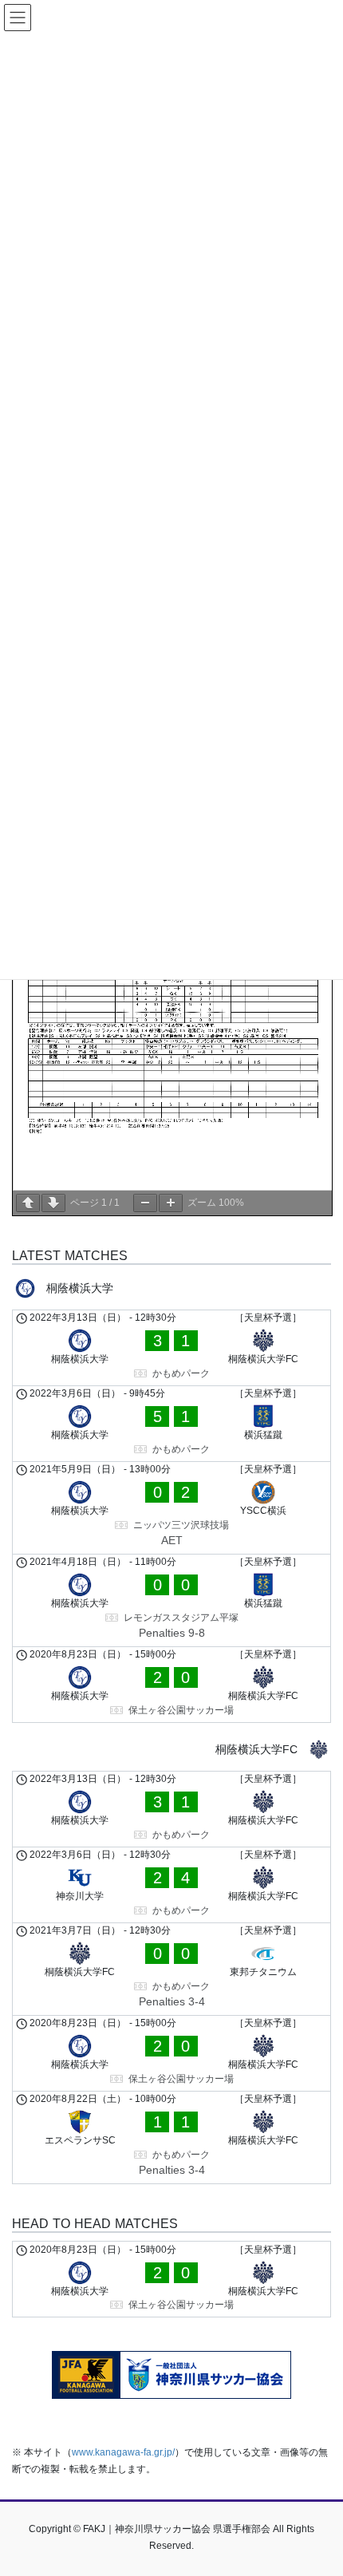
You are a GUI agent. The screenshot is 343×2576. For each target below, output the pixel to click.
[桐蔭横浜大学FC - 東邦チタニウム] (171, 1969)
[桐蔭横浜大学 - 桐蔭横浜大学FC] (171, 1348)
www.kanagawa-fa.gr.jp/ (123, 2452)
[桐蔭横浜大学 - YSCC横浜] (171, 1508)
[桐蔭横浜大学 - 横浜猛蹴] (171, 1424)
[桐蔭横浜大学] (171, 1288)
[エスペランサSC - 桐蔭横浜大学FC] (171, 2137)
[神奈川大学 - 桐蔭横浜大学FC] (171, 1885)
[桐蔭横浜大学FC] (171, 1750)
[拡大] (171, 1203)
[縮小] (145, 1203)
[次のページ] (53, 1203)
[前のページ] (28, 1203)
